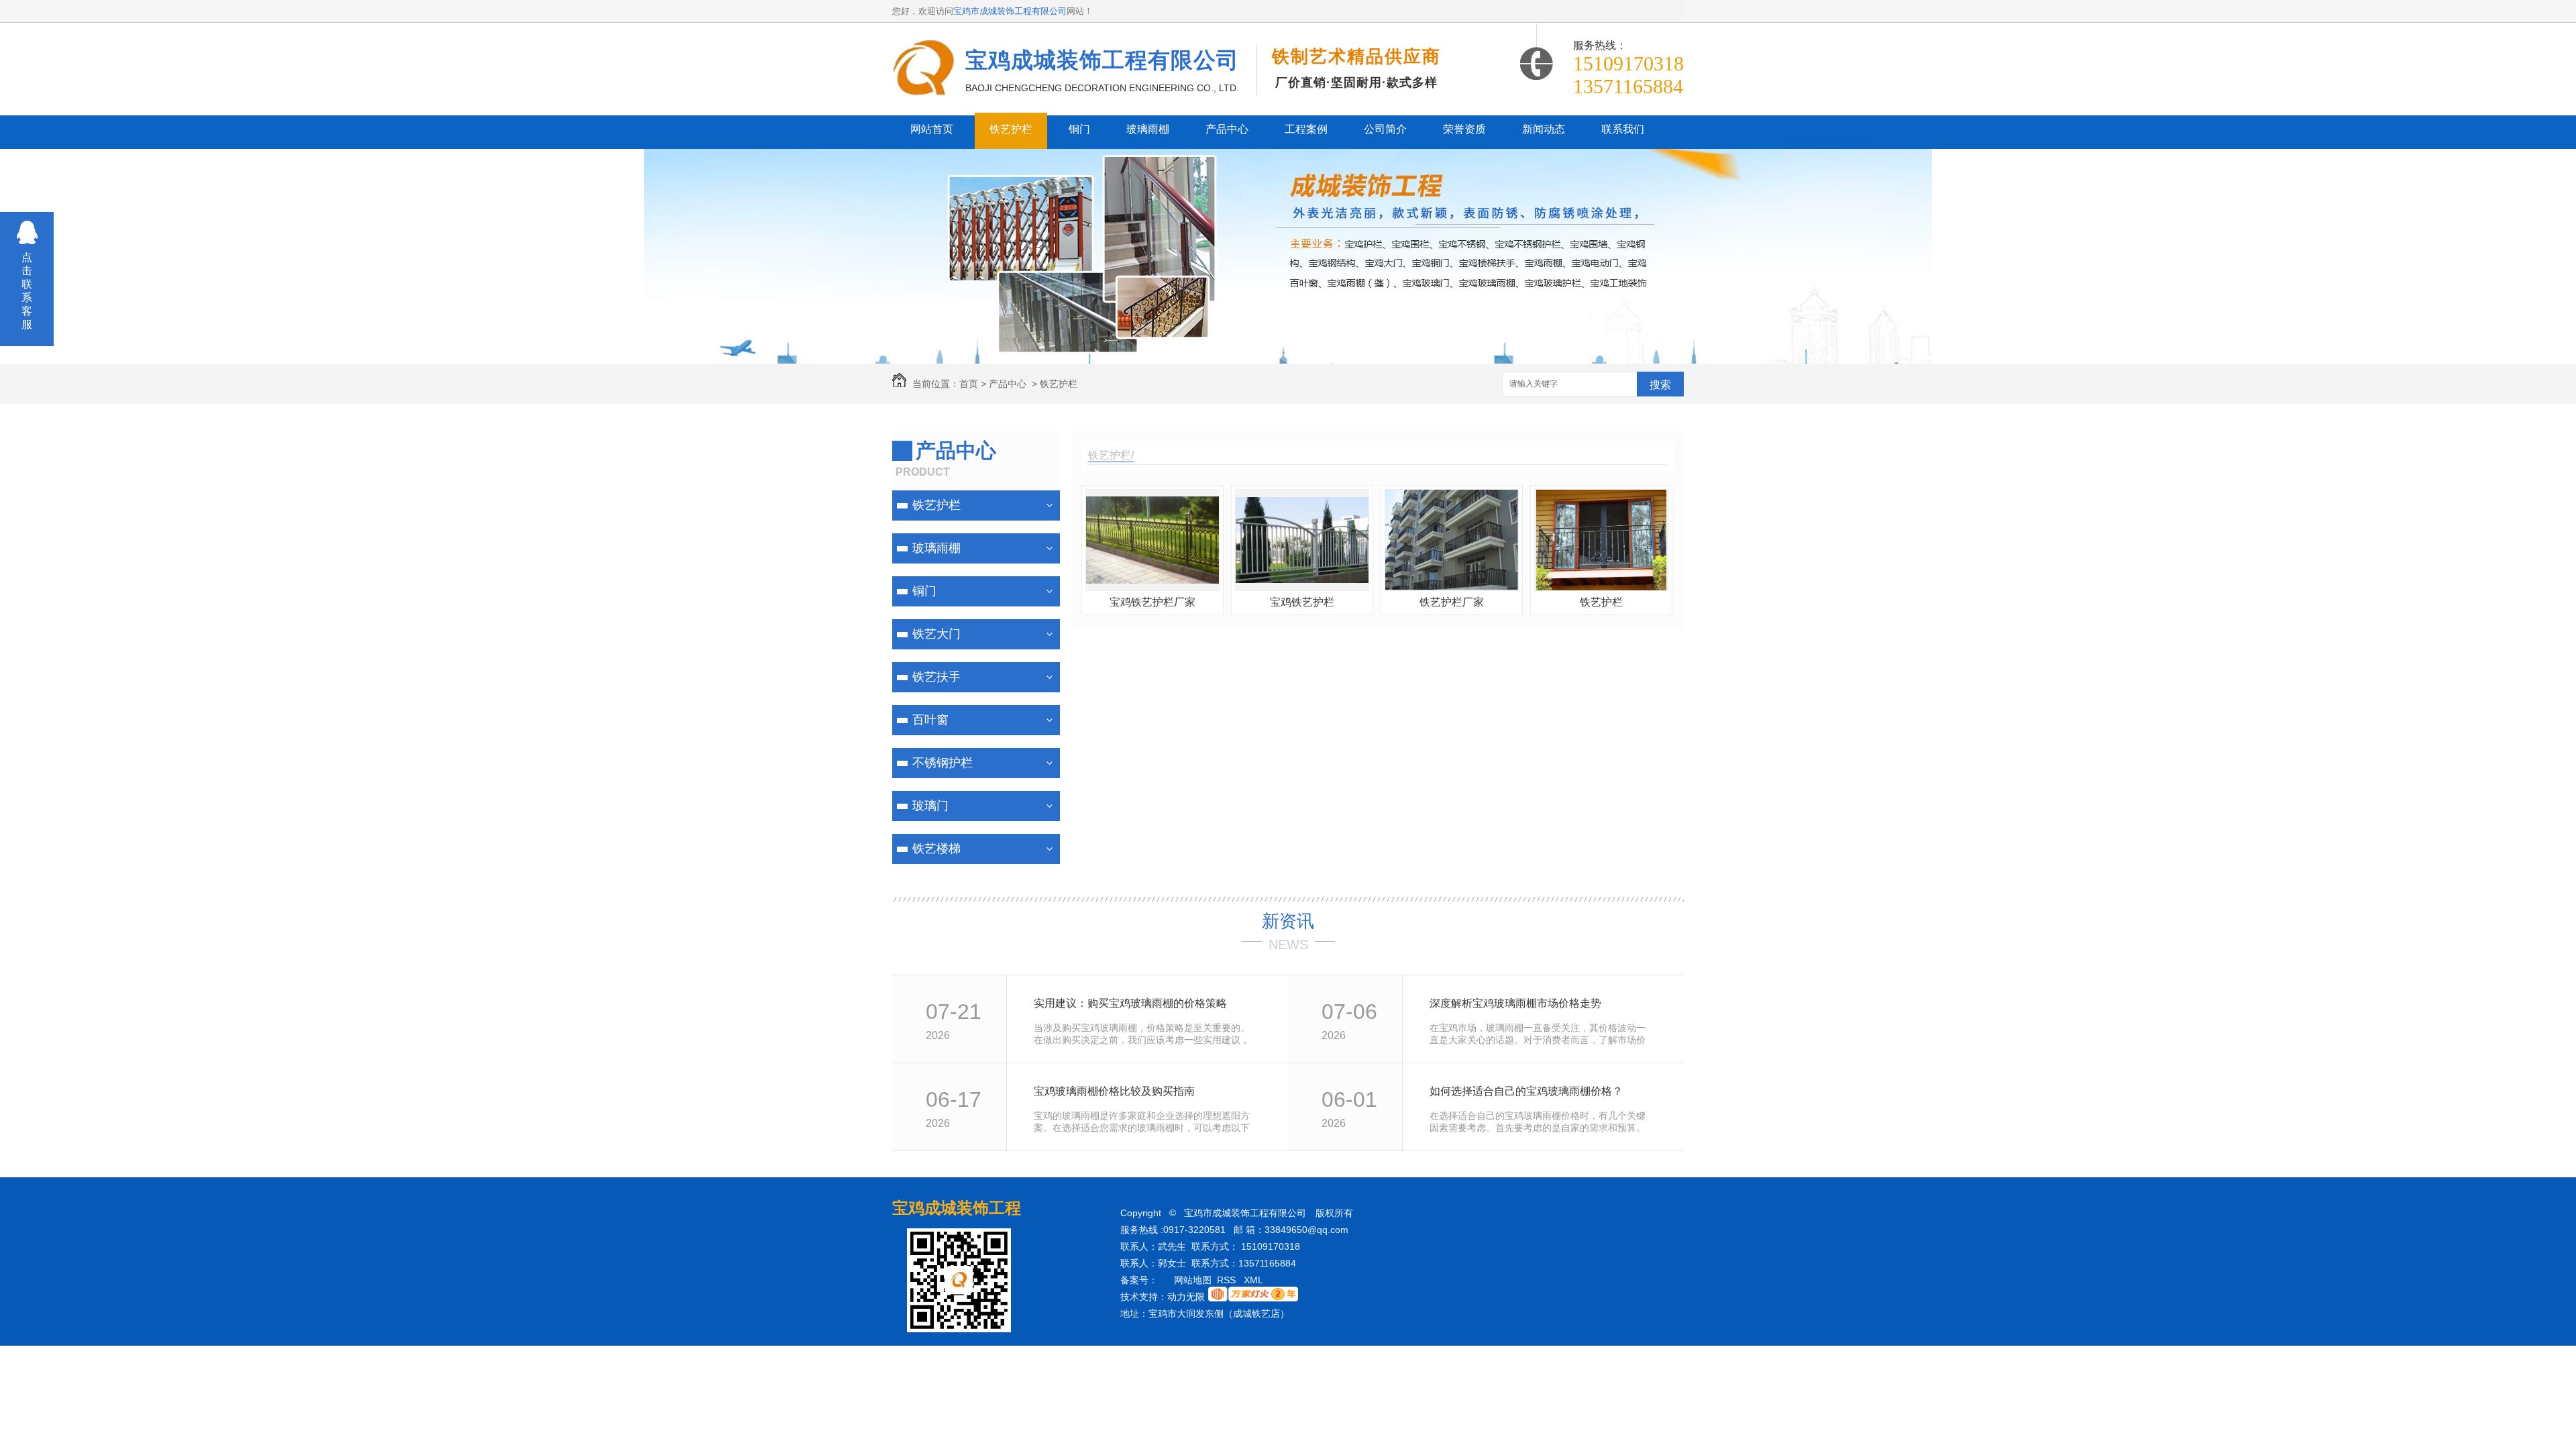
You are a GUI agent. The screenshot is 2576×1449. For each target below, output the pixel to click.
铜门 (1079, 129)
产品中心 (1227, 129)
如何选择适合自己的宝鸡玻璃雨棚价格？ (1526, 1091)
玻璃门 (930, 806)
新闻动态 (1544, 129)
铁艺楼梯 (936, 849)
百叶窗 (930, 720)
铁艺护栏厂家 (1452, 602)
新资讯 (1288, 921)
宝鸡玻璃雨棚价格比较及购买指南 (1114, 1091)
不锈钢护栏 (943, 763)
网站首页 (932, 129)
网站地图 (1193, 1280)
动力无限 (1186, 1297)
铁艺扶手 (936, 677)
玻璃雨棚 (1148, 129)
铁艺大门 (936, 634)
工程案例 (1306, 129)
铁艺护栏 (1011, 129)
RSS (1228, 1280)
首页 (969, 384)
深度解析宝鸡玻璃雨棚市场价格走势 (1515, 1003)
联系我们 (1623, 129)
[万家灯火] (1253, 1298)
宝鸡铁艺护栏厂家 (1152, 602)
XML (1254, 1280)
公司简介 (1385, 129)
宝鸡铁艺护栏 (1302, 602)
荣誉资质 (1464, 129)
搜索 (1660, 385)
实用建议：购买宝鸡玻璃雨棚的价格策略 (1130, 1003)
